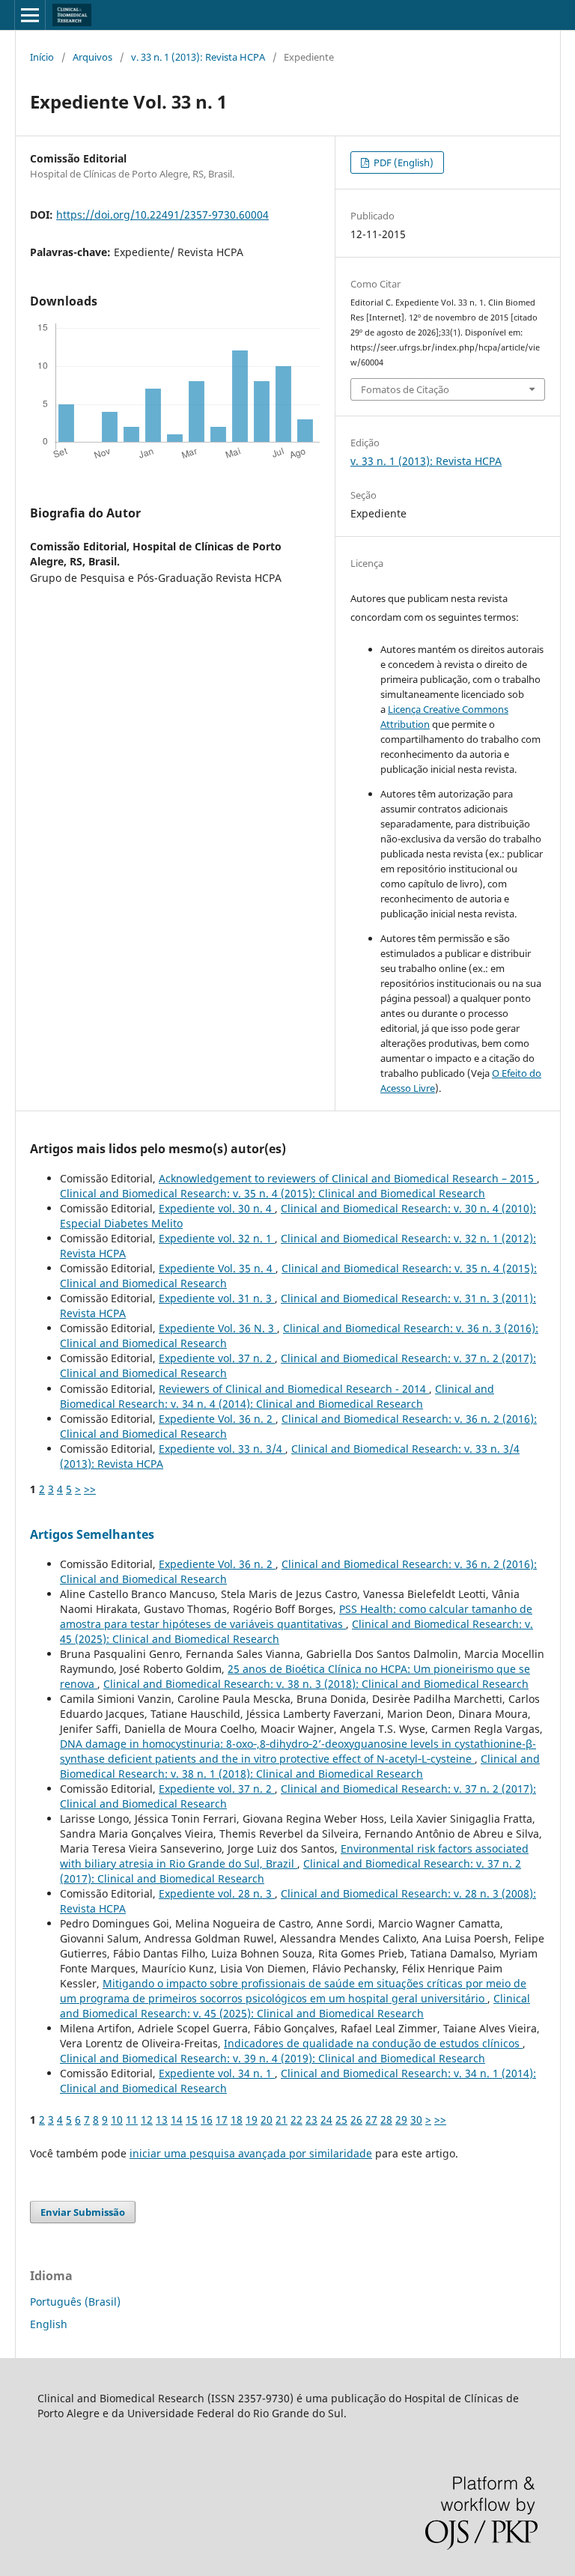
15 (192, 2120)
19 (252, 2120)
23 (311, 2120)
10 (117, 2120)
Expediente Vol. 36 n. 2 (217, 1419)
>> (90, 1489)
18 (237, 2120)
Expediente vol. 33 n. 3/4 (222, 1449)
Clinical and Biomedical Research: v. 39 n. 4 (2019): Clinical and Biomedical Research (273, 2058)
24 (326, 2120)
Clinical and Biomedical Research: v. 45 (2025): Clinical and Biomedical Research (295, 2006)
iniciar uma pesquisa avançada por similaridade (251, 2153)
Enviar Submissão (83, 2212)
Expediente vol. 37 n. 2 (217, 1358)
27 (371, 2120)
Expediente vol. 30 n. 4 (217, 1208)
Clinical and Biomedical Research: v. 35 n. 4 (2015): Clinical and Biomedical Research (273, 1193)
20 (267, 2120)
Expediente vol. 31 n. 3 (217, 1298)
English (49, 2324)
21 (282, 2120)
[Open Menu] (30, 15)
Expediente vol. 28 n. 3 (217, 1893)
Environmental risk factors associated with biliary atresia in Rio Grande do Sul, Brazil (294, 1856)
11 (132, 2120)
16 (207, 2120)
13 (162, 2120)
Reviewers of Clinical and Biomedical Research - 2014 (294, 1389)
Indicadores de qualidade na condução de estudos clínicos (373, 2043)
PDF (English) (402, 162)
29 (401, 2120)
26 (356, 2120)
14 (177, 2120)
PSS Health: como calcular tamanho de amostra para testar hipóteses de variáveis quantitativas (296, 1616)
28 (386, 2120)
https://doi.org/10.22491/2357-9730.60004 (162, 215)
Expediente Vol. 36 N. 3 (218, 1328)
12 (147, 2120)
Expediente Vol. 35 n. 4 (217, 1268)
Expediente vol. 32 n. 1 (217, 1238)
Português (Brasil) (75, 2302)
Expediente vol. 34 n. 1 (217, 2073)
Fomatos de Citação (405, 389)
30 (416, 2120)
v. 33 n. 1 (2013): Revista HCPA (198, 57)
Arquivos (92, 57)
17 (222, 2120)
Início (42, 57)
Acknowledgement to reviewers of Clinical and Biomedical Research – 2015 (348, 1178)
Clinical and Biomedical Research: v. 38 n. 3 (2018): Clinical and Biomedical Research (316, 1684)
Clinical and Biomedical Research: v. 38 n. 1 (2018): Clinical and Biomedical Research (300, 1766)
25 (341, 2120)
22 (296, 2120)
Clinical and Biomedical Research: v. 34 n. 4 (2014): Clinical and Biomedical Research (277, 1396)
